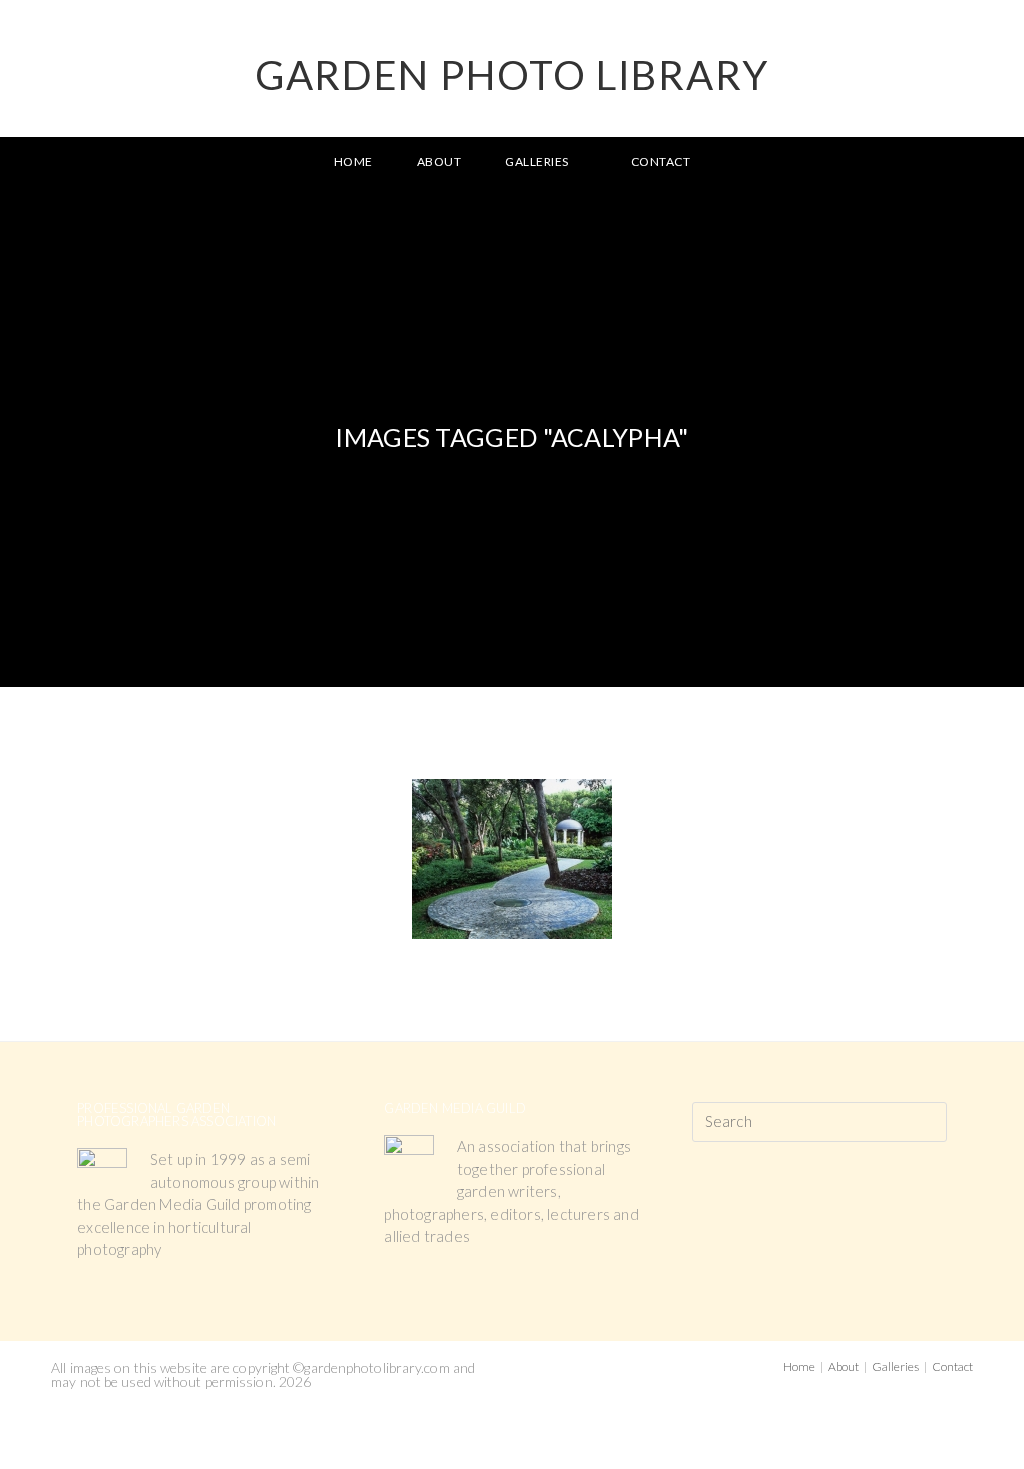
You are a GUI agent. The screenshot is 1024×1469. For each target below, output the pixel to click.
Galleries (895, 1366)
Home (799, 1366)
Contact (952, 1366)
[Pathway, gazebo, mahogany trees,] (512, 859)
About (843, 1366)
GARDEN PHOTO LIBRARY (512, 75)
